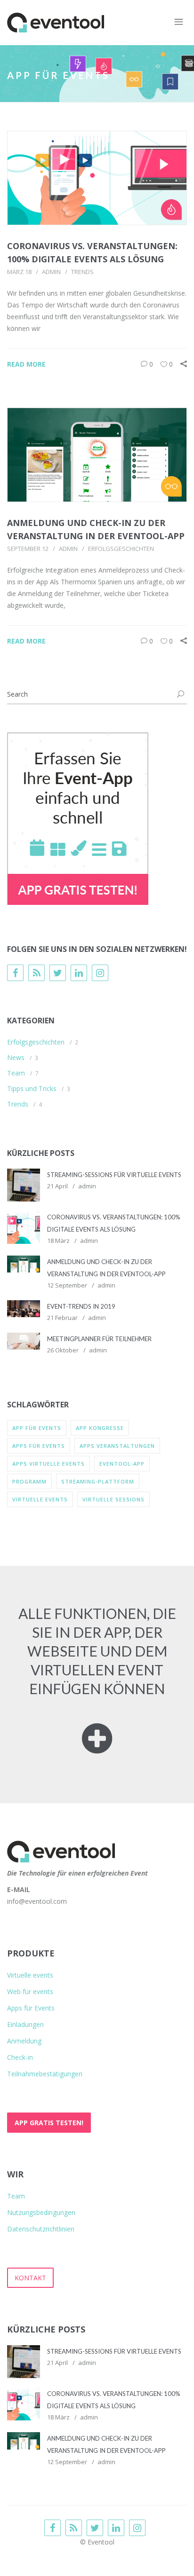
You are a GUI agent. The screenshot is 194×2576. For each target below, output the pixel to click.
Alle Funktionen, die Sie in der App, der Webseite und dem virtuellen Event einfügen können (97, 1651)
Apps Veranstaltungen (117, 1446)
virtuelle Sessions (113, 1499)
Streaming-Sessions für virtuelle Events (114, 1175)
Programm (29, 1481)
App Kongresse (100, 1428)
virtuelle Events (40, 1499)
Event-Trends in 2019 (81, 1306)
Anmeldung (24, 2041)
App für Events (37, 1428)
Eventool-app (122, 1464)
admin (51, 272)
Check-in (20, 2057)
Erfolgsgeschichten (121, 549)
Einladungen (25, 2024)
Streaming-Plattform (98, 1481)
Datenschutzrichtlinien (41, 2229)
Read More (26, 364)
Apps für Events (39, 1446)
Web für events (30, 1991)
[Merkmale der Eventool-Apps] (97, 1746)
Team (16, 1073)
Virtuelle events (30, 1975)
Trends (82, 272)
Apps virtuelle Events (48, 1464)
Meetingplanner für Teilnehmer (99, 1339)
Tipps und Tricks (32, 1088)
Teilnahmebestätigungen (45, 2074)
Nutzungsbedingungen (41, 2212)
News (16, 1057)
